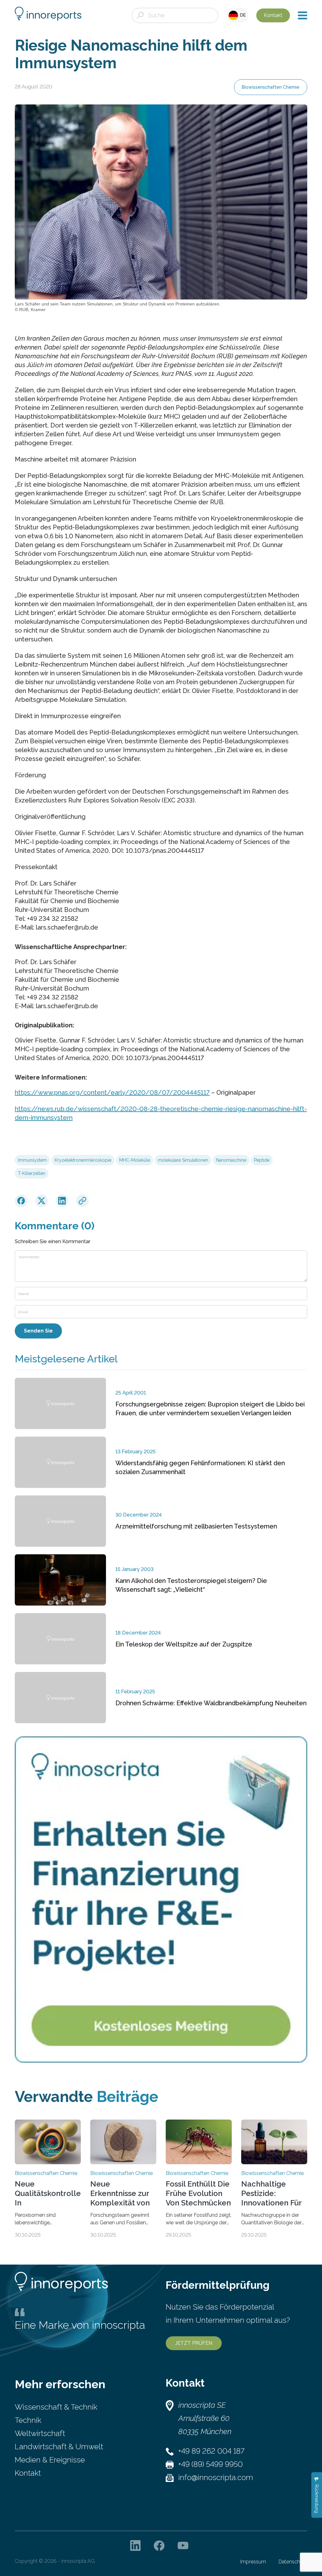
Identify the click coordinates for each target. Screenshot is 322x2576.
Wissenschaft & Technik (56, 2407)
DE (242, 15)
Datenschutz (293, 2562)
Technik (28, 2420)
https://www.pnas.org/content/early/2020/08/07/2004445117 (112, 1092)
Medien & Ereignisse (50, 2460)
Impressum (253, 2562)
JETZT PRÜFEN (194, 2343)
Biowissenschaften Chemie (271, 87)
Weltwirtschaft (40, 2433)
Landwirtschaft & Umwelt (59, 2447)
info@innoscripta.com (216, 2477)
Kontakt (273, 15)
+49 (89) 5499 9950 (211, 2464)
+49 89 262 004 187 (211, 2451)
